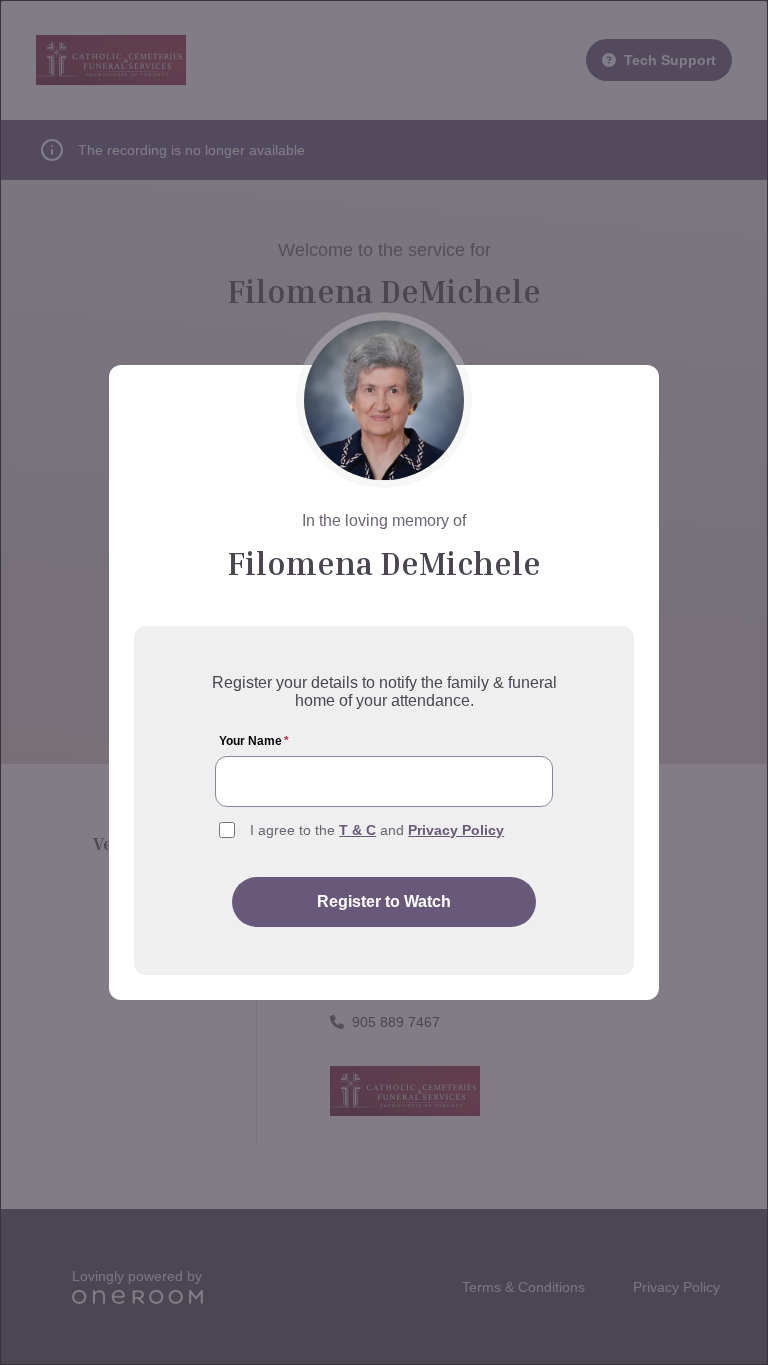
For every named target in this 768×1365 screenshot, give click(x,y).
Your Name (254, 741)
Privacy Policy (456, 830)
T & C (357, 830)
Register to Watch (384, 901)
